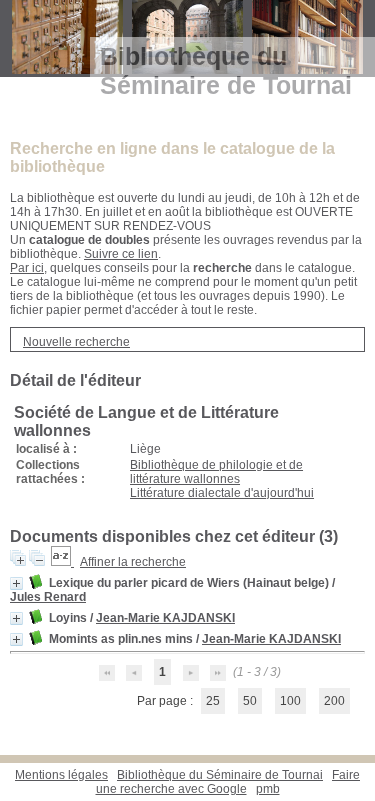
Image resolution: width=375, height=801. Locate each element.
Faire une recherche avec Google (228, 782)
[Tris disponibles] (62, 562)
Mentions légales (61, 775)
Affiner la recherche (133, 562)
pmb (268, 789)
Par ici (27, 268)
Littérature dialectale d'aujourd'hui (222, 493)
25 (213, 701)
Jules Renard (48, 597)
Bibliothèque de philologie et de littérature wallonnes (216, 472)
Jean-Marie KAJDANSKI (165, 618)
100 (290, 701)
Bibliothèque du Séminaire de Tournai (220, 775)
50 (250, 701)
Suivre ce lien (121, 254)
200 (334, 701)
